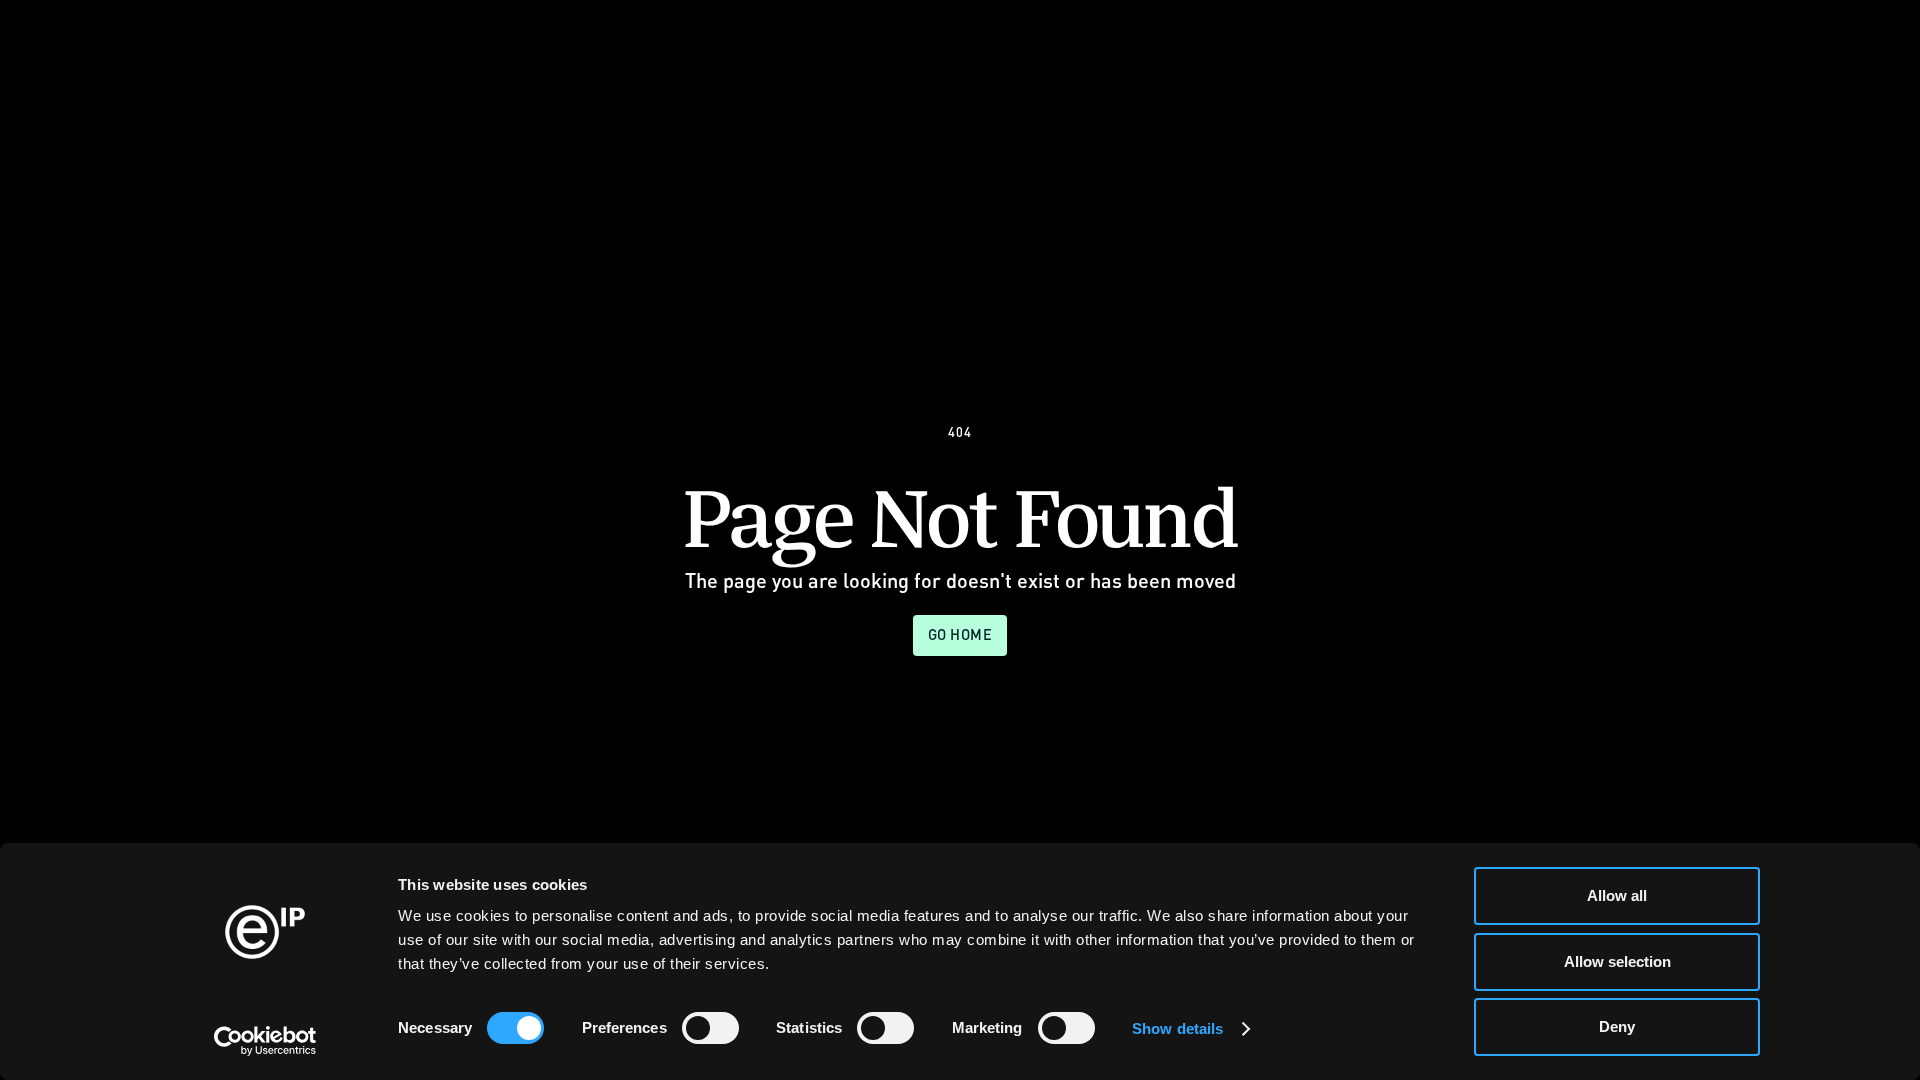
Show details (1177, 1028)
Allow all (1617, 895)
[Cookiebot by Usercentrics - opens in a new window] (265, 1041)
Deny (1617, 1026)
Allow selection (1617, 961)
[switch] (710, 1028)
